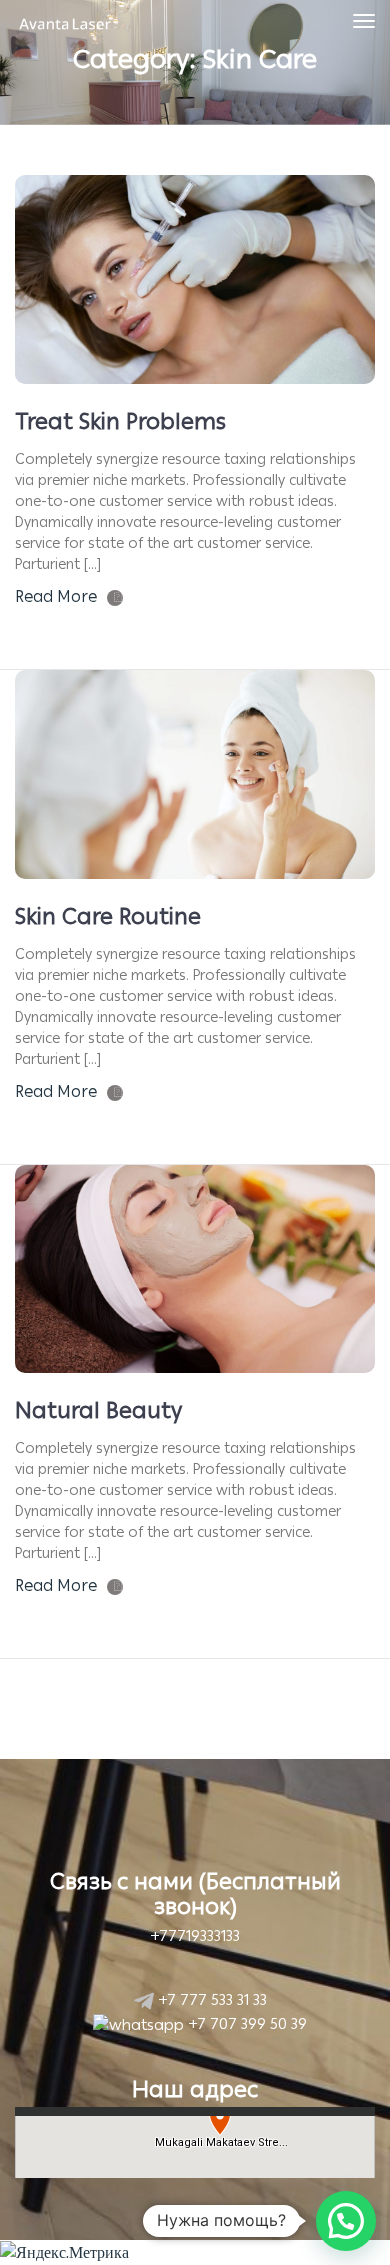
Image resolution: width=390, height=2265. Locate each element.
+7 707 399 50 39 (245, 2024)
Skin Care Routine (108, 916)
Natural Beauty (98, 1410)
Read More (56, 596)
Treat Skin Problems (120, 421)
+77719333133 (195, 1936)
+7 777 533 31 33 (210, 2000)
